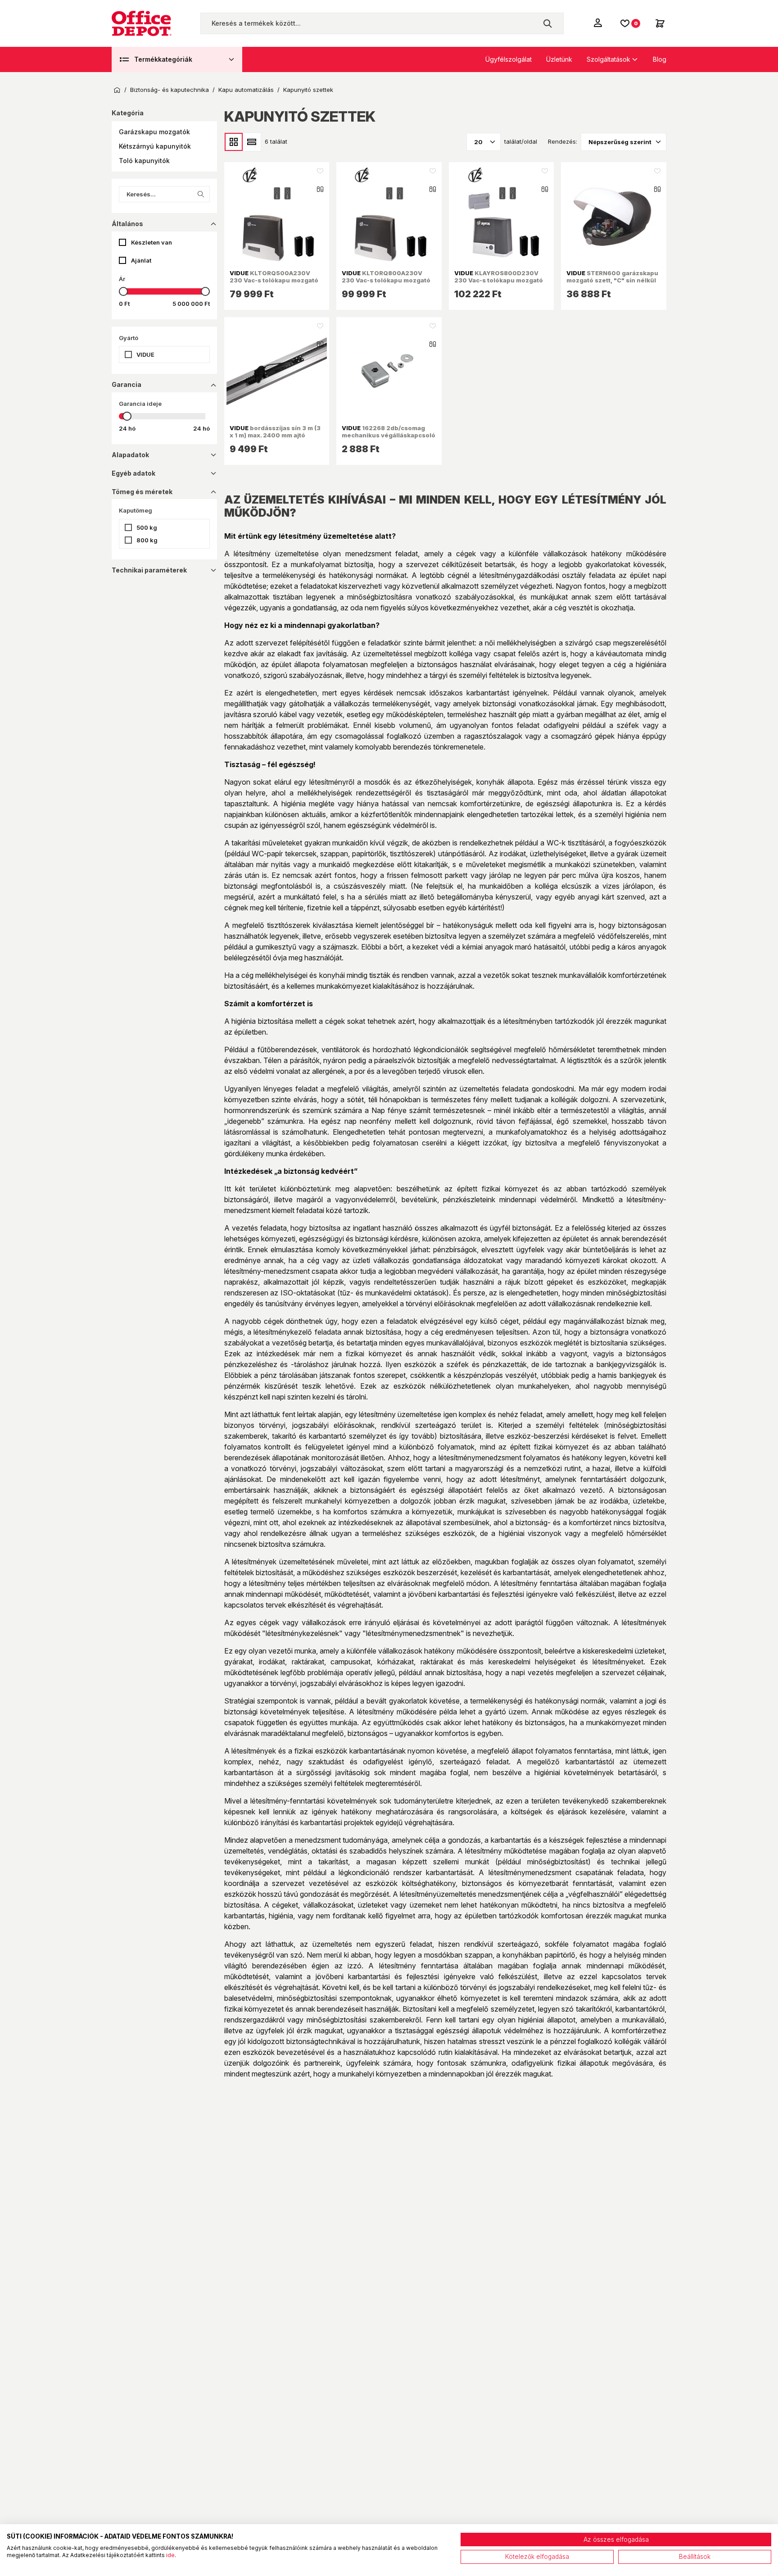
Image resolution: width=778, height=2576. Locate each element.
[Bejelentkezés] (599, 23)
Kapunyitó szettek (308, 90)
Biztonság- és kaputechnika (170, 90)
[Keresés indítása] (547, 23)
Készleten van (152, 242)
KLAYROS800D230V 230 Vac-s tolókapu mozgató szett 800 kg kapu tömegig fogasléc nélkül (499, 284)
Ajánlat (141, 260)
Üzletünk (559, 59)
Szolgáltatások (608, 59)
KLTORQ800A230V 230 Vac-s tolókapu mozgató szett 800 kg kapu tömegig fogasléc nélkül (386, 284)
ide (170, 2555)
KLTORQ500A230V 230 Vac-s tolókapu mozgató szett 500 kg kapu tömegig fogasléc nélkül (274, 284)
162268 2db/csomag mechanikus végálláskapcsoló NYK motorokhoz (389, 435)
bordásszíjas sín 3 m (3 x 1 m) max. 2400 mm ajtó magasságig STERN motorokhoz (275, 439)
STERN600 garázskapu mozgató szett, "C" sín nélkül (612, 277)
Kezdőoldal (117, 90)
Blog (660, 59)
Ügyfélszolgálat (509, 59)
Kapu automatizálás (246, 90)
